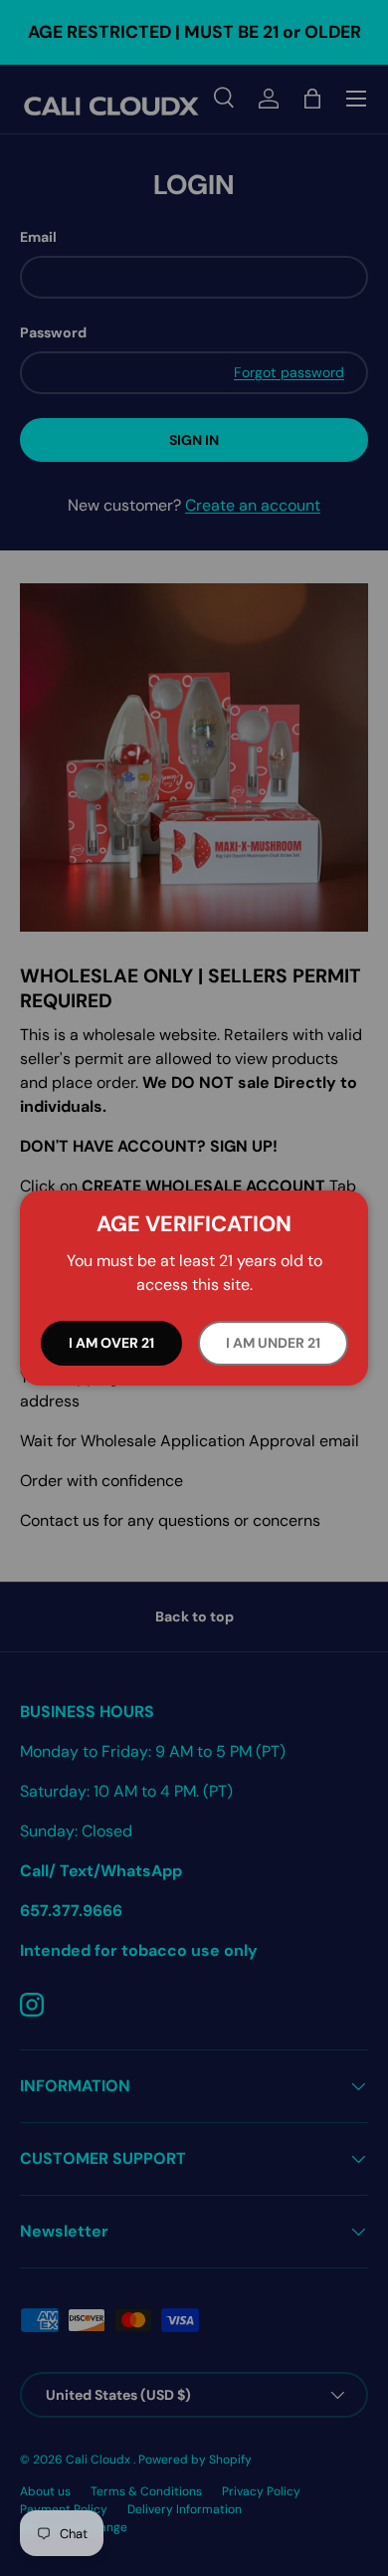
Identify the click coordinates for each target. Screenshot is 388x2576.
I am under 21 (273, 1343)
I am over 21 (111, 1343)
